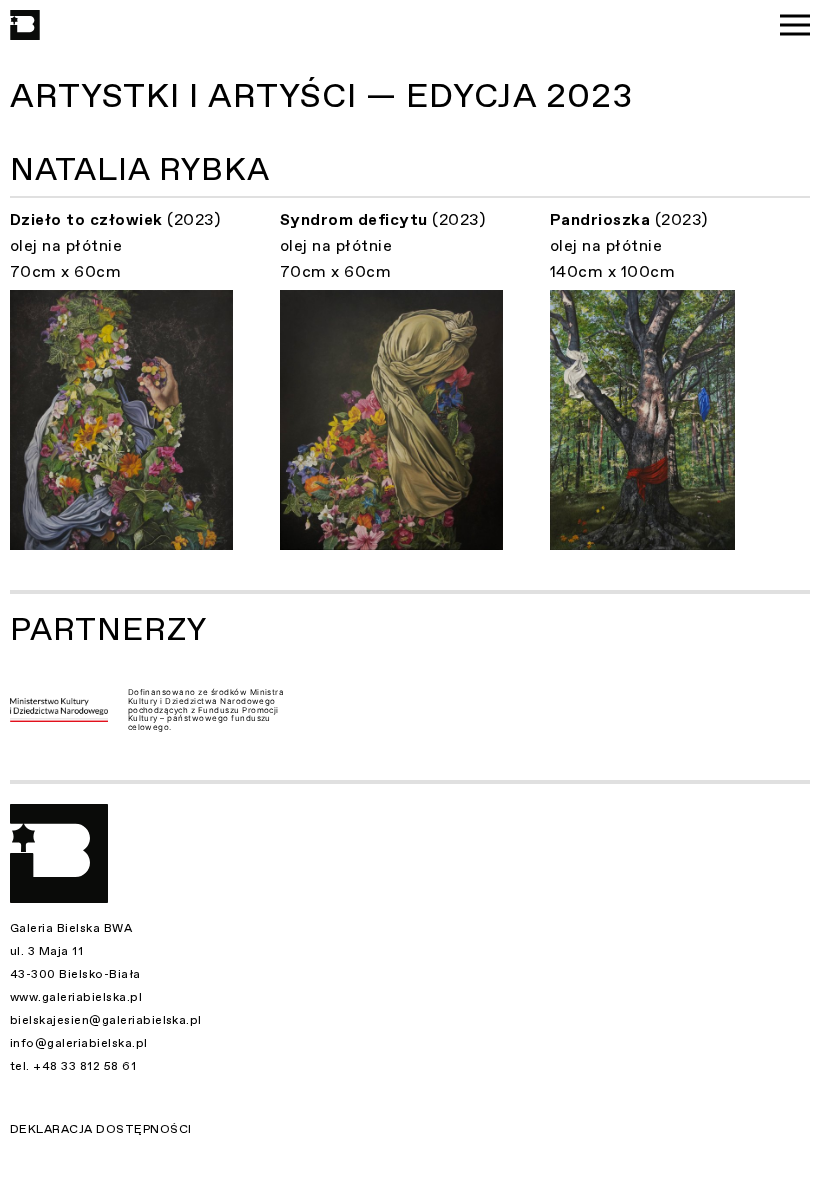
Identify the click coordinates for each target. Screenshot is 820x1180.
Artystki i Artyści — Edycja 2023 (321, 96)
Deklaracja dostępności (101, 1129)
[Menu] (795, 25)
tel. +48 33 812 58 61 (73, 1066)
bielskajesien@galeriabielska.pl (106, 1020)
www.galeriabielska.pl (76, 997)
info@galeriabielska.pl (79, 1043)
